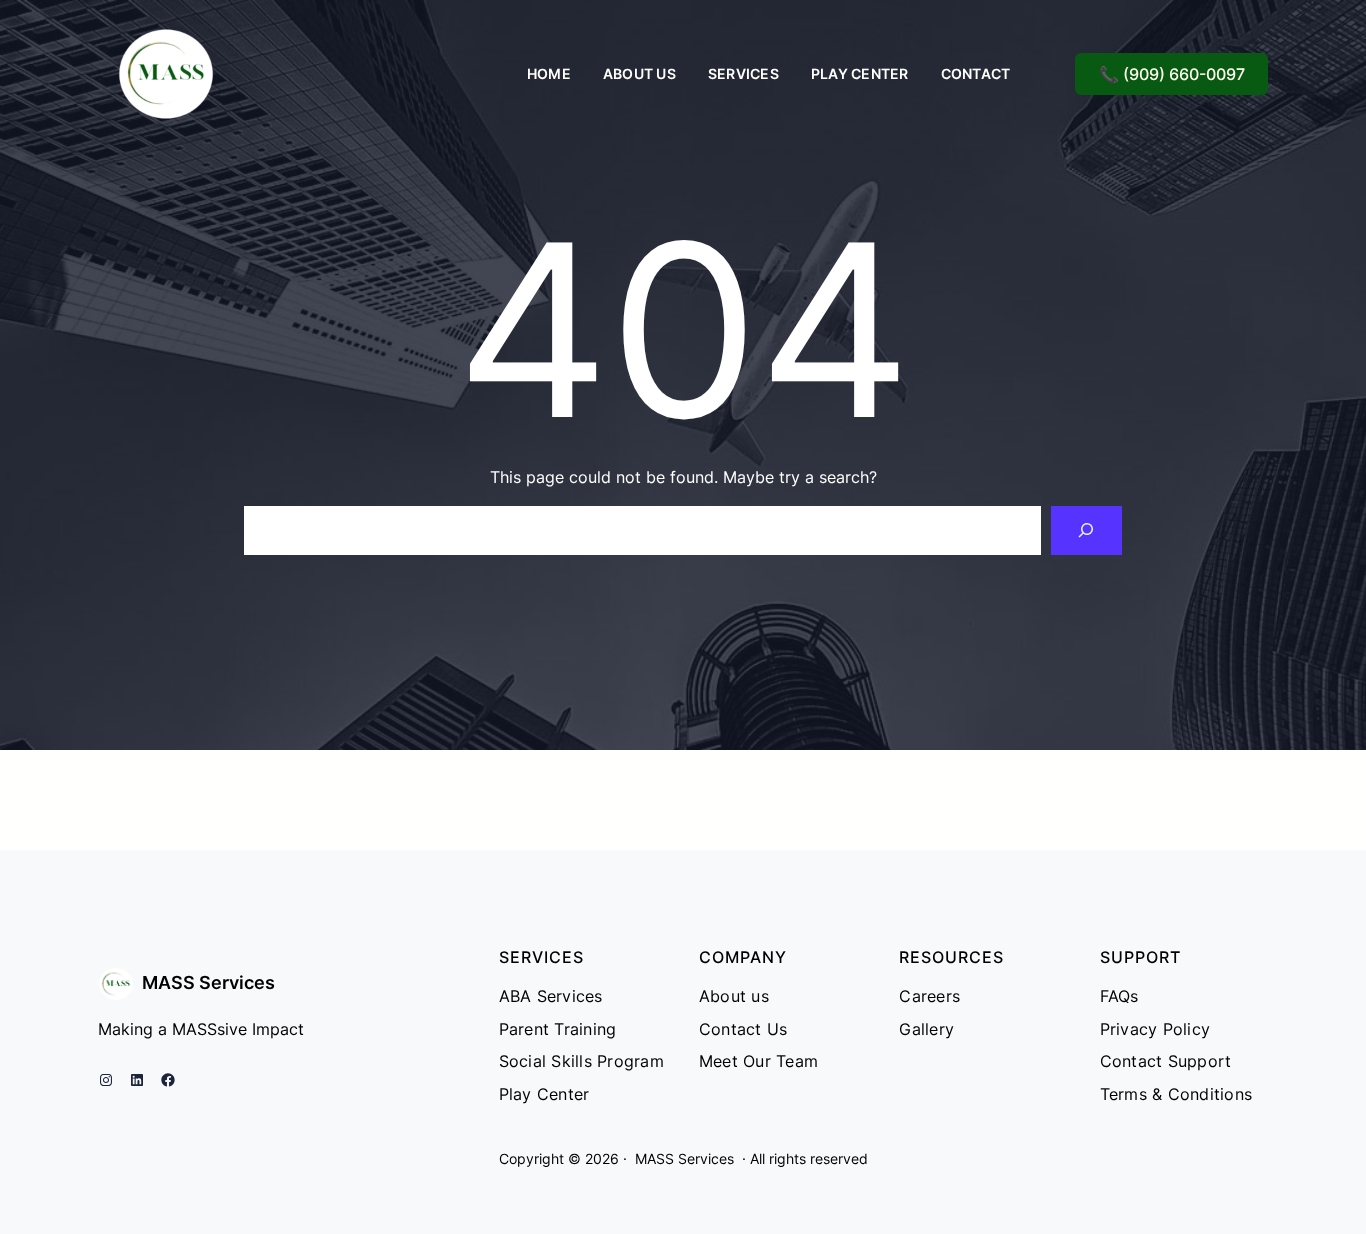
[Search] (1086, 530)
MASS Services (208, 982)
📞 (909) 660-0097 (1172, 74)
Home (549, 73)
